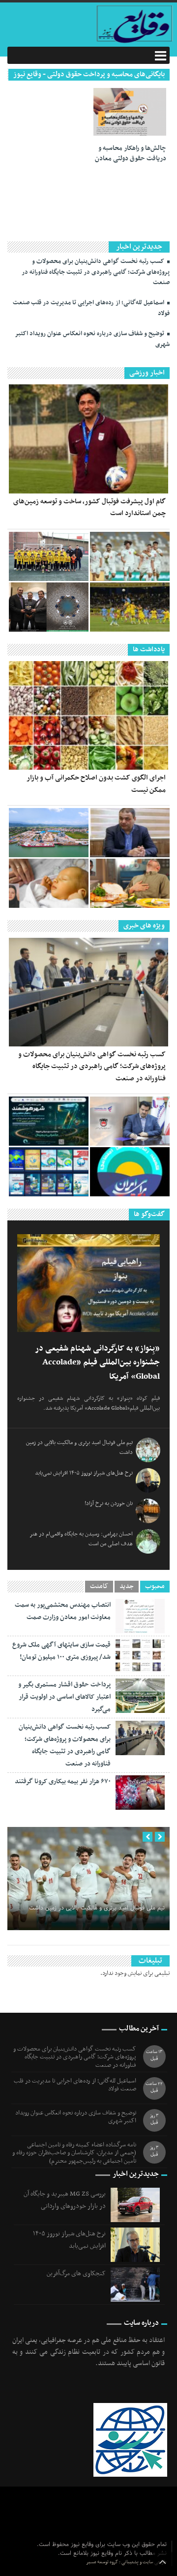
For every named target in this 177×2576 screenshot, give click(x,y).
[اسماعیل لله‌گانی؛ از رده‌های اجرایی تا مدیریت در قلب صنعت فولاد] (130, 1121)
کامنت (99, 1587)
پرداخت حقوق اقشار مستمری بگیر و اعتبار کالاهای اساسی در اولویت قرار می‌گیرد (64, 1697)
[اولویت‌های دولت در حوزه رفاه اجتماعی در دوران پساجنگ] (130, 833)
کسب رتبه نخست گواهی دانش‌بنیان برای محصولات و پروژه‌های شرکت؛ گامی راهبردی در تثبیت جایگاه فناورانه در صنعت (96, 272)
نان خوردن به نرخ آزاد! (109, 1504)
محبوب (155, 1587)
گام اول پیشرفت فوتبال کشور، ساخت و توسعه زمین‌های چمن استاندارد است (89, 507)
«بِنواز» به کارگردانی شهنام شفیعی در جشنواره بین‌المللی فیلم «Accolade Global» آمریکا (97, 1363)
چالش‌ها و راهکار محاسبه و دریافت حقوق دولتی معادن (131, 154)
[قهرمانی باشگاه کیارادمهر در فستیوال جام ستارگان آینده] (49, 556)
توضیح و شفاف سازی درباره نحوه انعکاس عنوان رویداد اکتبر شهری (92, 339)
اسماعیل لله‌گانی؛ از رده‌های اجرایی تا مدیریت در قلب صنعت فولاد (91, 308)
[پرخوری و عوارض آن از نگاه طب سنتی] (130, 883)
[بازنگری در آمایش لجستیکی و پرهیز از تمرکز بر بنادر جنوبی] (49, 833)
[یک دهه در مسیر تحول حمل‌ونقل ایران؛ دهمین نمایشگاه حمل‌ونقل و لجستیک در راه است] (49, 1172)
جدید (127, 1587)
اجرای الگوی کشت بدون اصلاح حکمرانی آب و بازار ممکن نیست (96, 784)
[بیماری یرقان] (49, 883)
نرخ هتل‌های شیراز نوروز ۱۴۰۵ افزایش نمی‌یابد (84, 1473)
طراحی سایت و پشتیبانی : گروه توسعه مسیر (126, 2562)
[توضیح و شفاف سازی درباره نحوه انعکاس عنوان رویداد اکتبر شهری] (49, 1121)
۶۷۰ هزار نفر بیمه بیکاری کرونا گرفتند (63, 1781)
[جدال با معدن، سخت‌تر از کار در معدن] (130, 607)
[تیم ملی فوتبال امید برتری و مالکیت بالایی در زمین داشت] (130, 556)
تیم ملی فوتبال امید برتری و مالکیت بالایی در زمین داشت (97, 1908)
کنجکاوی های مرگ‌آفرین (76, 2273)
